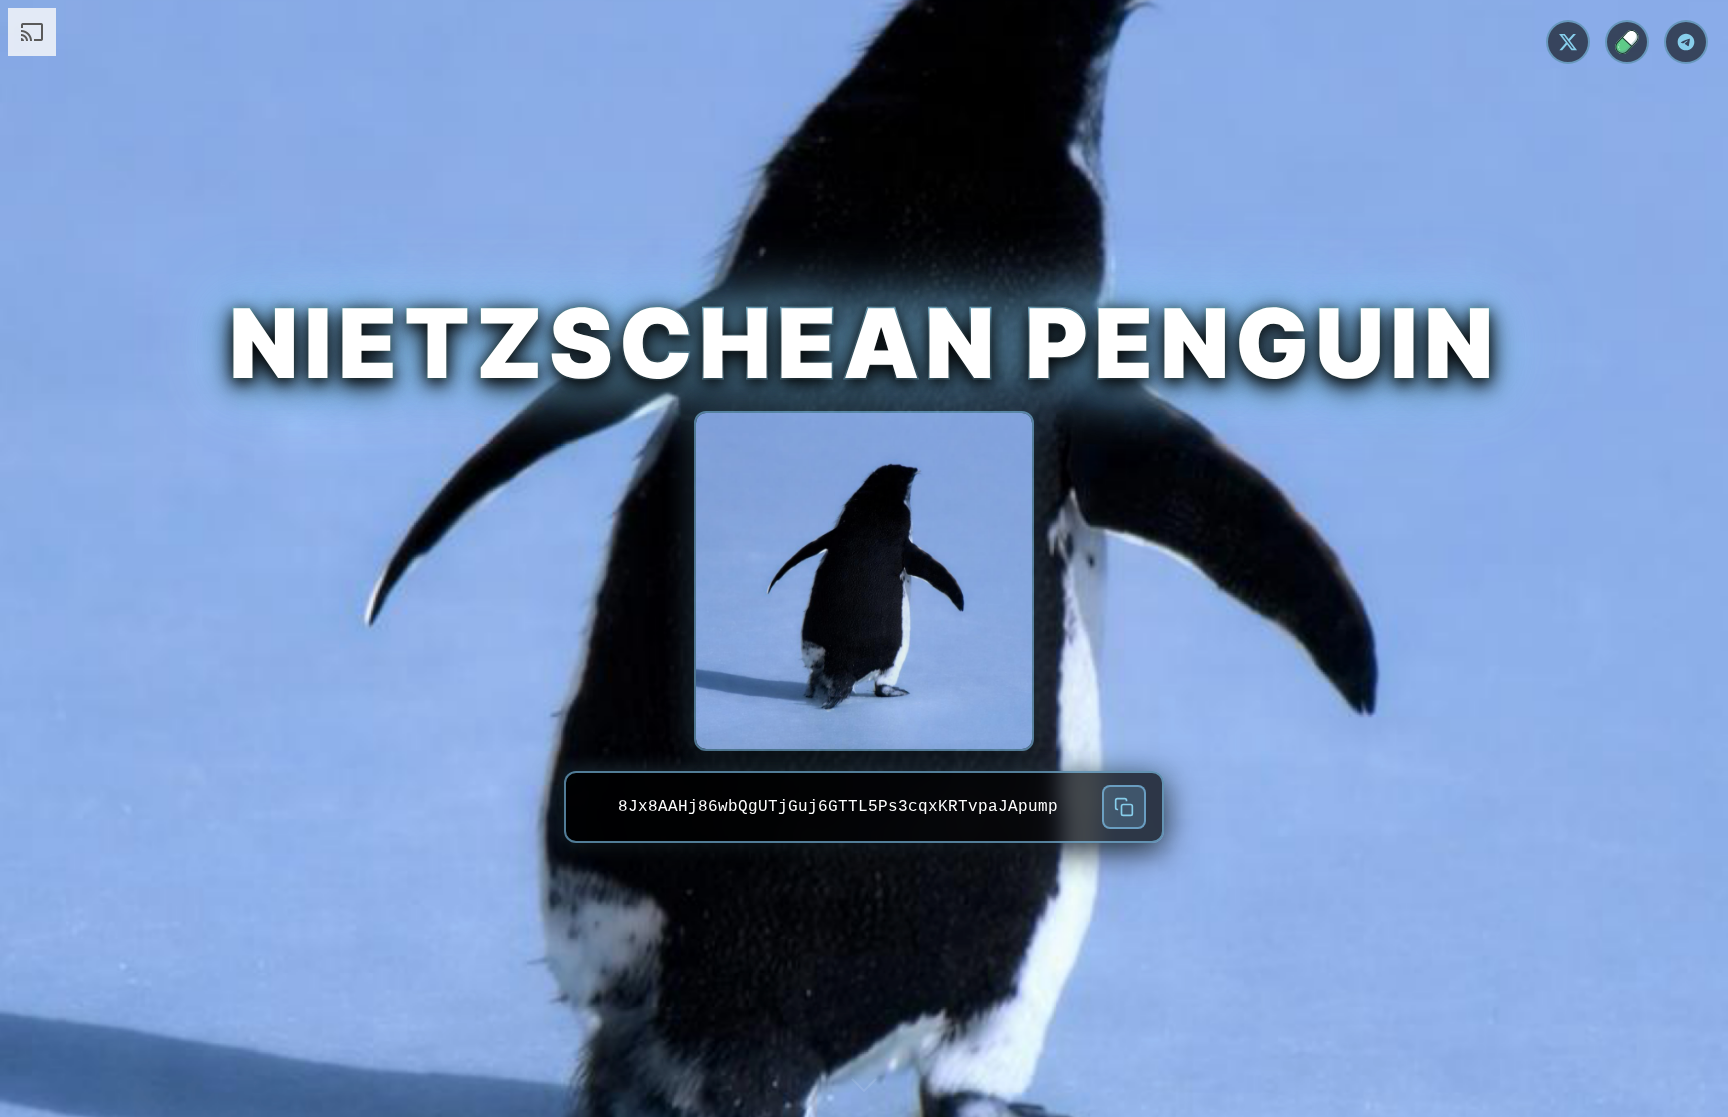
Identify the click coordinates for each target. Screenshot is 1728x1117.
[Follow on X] (1568, 42)
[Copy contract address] (1124, 807)
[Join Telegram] (1686, 42)
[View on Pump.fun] (1627, 42)
